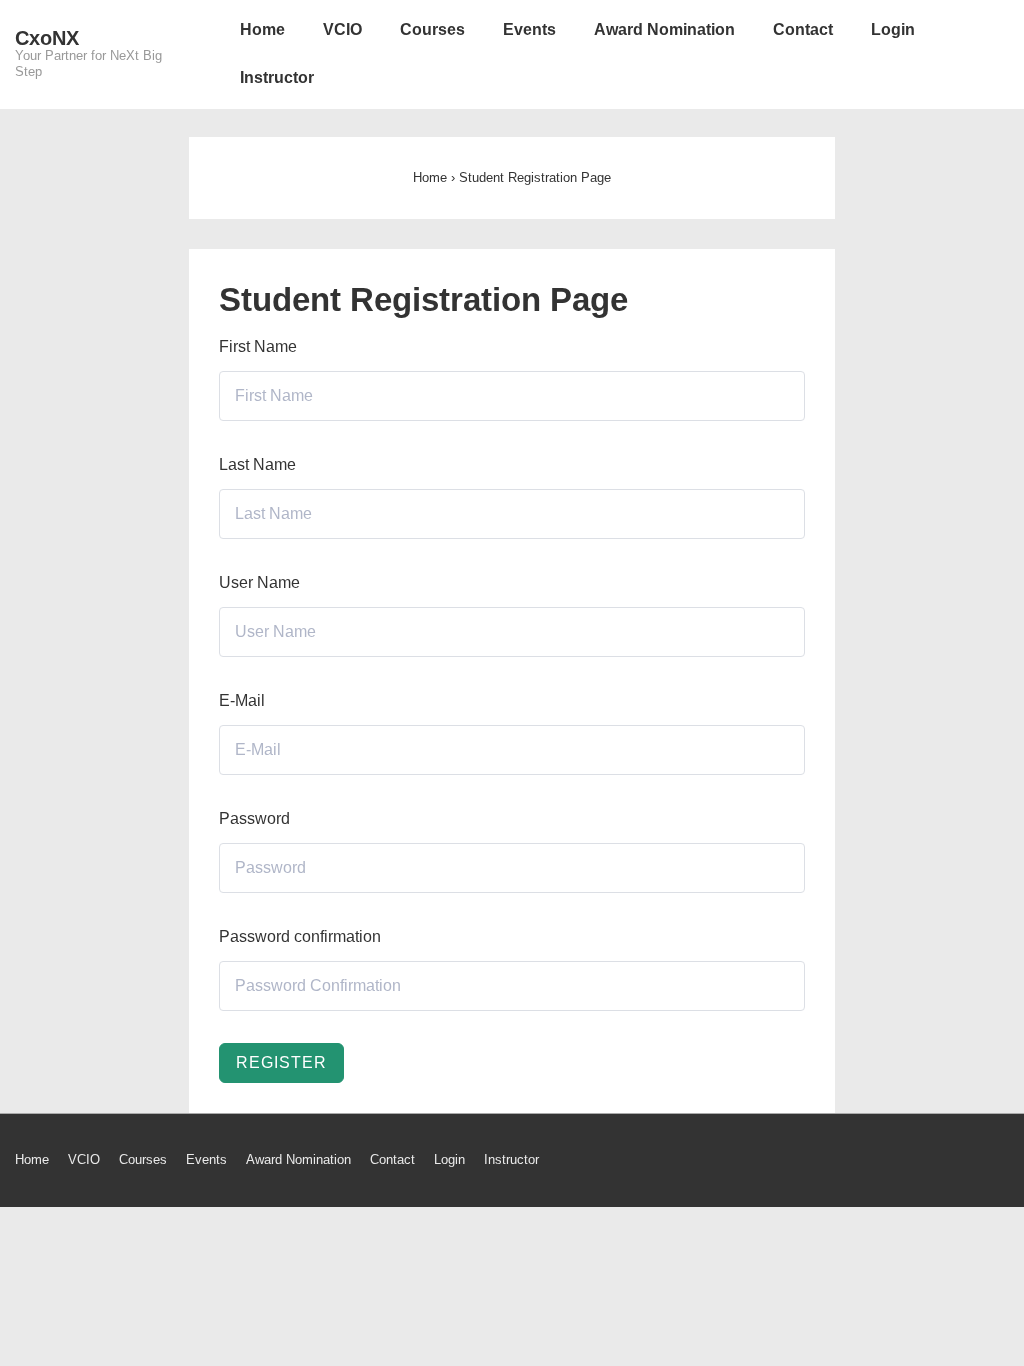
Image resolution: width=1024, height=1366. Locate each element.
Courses (432, 29)
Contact (803, 29)
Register (281, 1062)
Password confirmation (300, 936)
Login (893, 29)
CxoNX (47, 38)
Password (254, 818)
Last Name (257, 464)
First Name (258, 346)
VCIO (342, 29)
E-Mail (242, 700)
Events (529, 29)
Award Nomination (664, 29)
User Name (259, 582)
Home (262, 29)
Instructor (277, 77)
